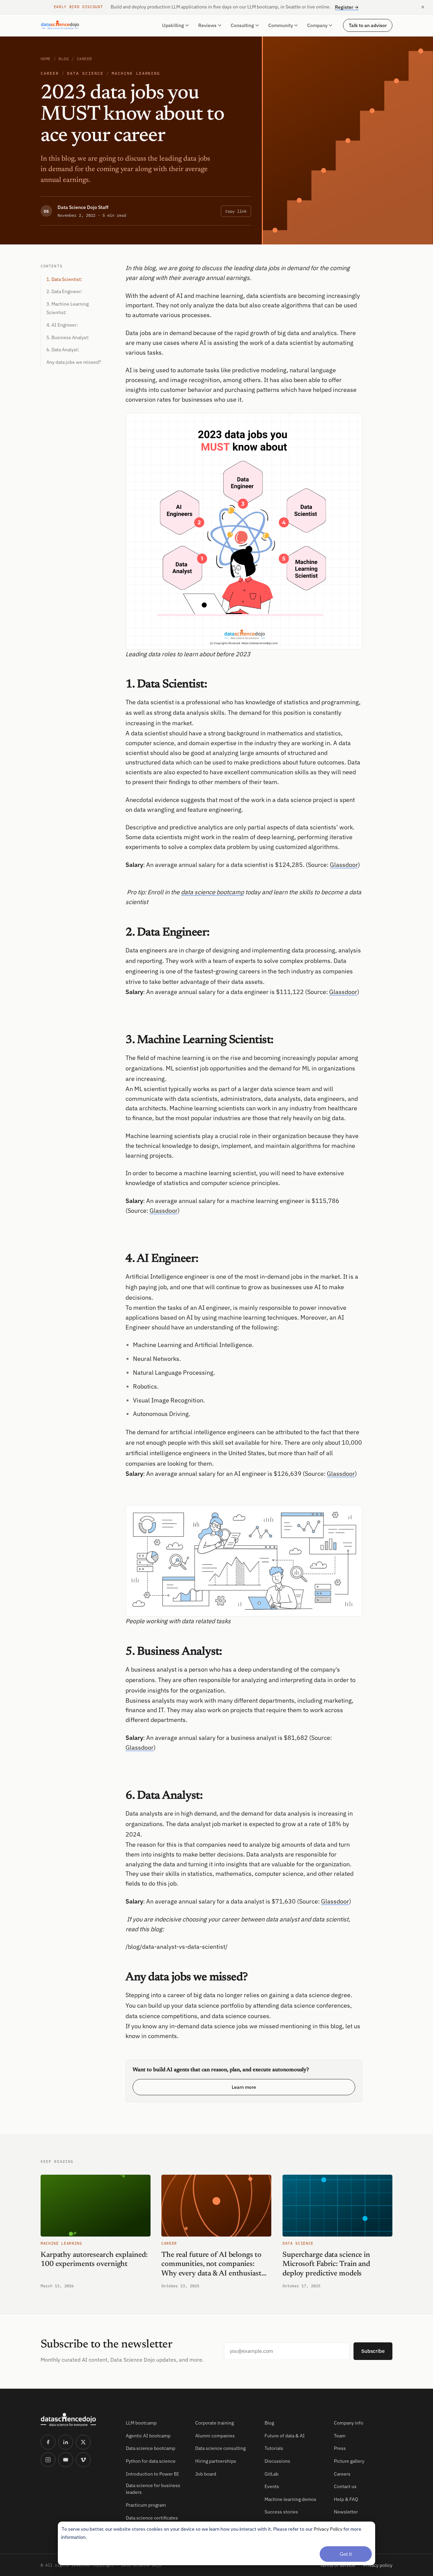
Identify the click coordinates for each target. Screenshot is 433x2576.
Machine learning (136, 73)
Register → (347, 7)
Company (317, 25)
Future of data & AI (285, 2436)
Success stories (281, 2512)
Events (272, 2486)
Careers (342, 2474)
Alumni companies (215, 2436)
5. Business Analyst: (68, 337)
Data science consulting (220, 2448)
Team (340, 2436)
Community (281, 25)
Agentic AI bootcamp (148, 2436)
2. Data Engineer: (64, 291)
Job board (206, 2474)
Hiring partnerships (216, 2461)
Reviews (207, 25)
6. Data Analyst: (63, 350)
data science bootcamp (212, 892)
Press (340, 2448)
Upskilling (173, 25)
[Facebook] (48, 2442)
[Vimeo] (83, 2460)
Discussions (277, 2461)
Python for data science (151, 2461)
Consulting (242, 25)
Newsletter (346, 2512)
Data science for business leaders (153, 2489)
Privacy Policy (328, 2529)
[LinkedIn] (66, 2442)
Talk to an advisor (368, 25)
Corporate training (214, 2423)
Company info (349, 2423)
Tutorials (274, 2448)
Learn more (244, 2087)
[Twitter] (83, 2442)
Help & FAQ (346, 2499)
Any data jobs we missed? (74, 362)
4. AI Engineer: (62, 325)
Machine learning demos (290, 2499)
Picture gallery (349, 2461)
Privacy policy (378, 2565)
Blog (64, 59)
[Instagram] (48, 2460)
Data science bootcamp (151, 2448)
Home (46, 59)
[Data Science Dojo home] (78, 2420)
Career (84, 59)
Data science (85, 73)
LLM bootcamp (141, 2423)
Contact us (345, 2486)
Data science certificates (152, 2518)
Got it (346, 2554)
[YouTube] (66, 2460)
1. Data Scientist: (64, 279)
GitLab (271, 2474)
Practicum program (146, 2505)
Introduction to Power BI (152, 2474)
